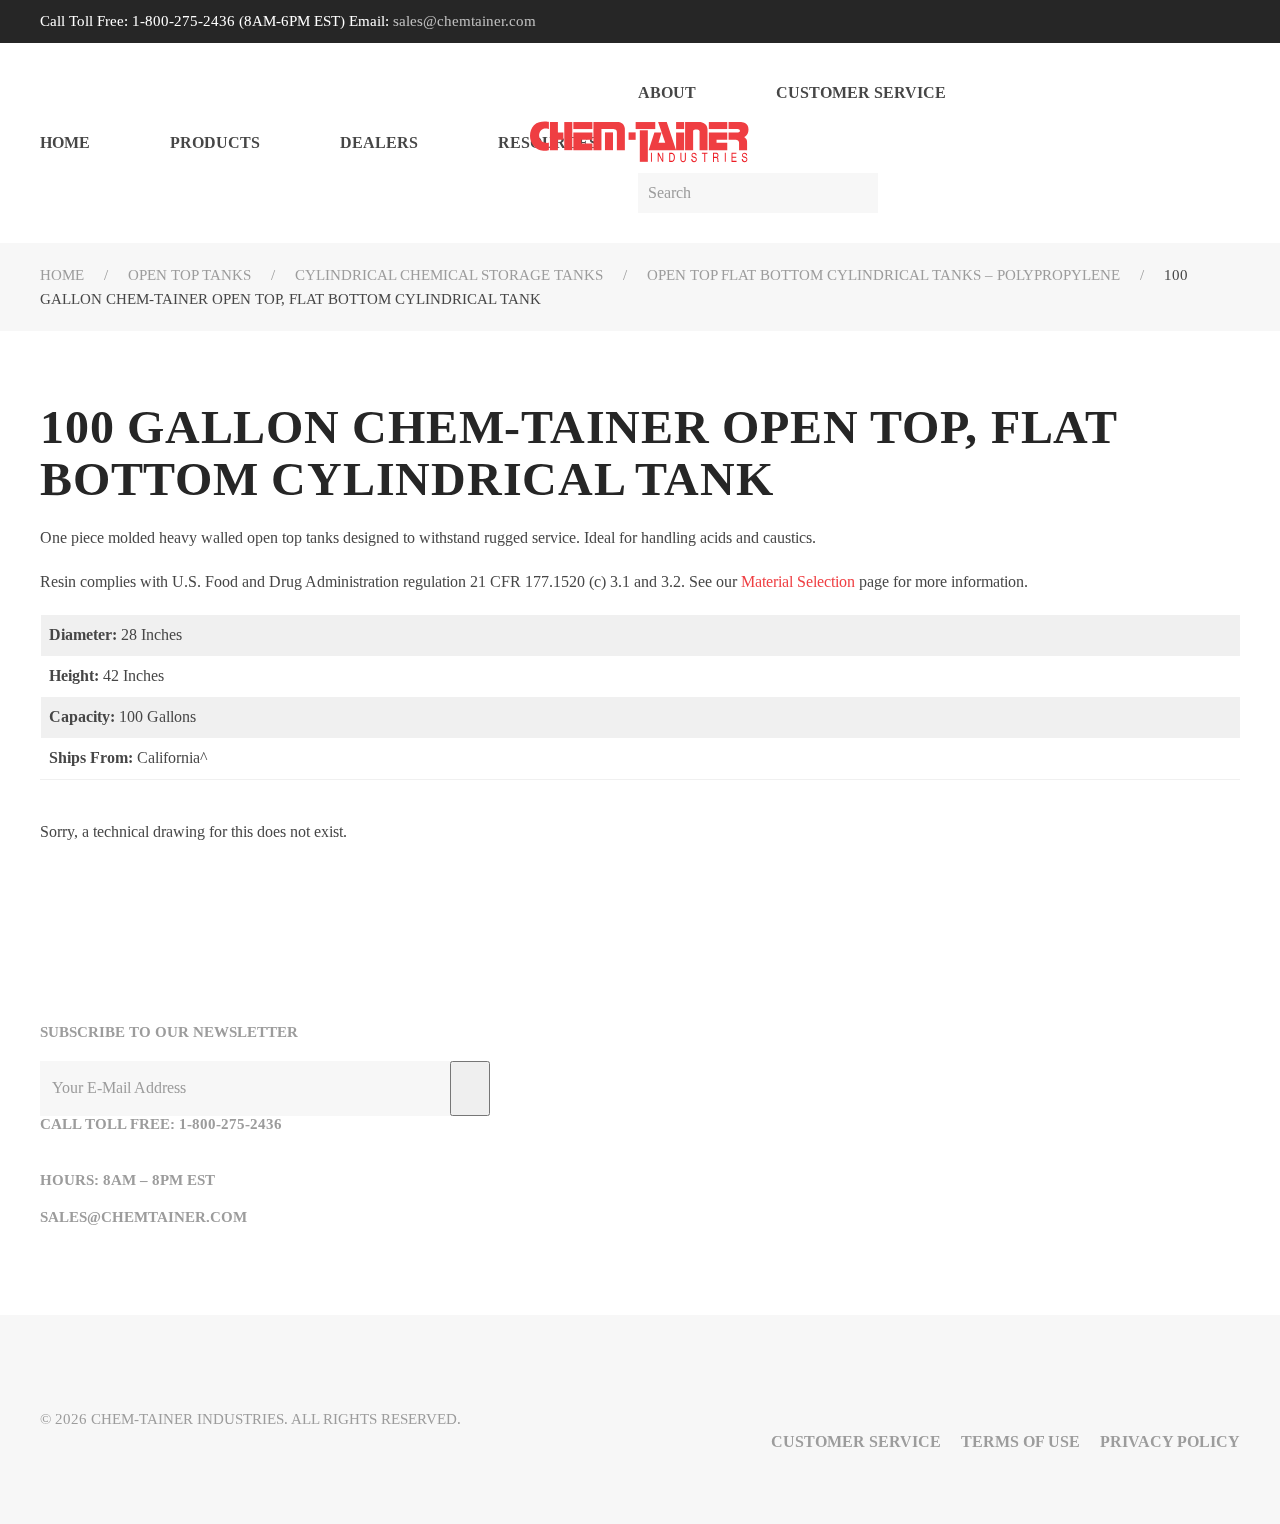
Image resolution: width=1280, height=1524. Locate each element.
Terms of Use (1020, 1441)
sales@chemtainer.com (464, 21)
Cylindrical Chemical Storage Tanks (449, 275)
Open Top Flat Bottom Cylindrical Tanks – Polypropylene (883, 275)
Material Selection (798, 581)
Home (65, 142)
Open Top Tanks (189, 275)
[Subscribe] (470, 1088)
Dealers (379, 142)
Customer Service (861, 92)
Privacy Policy (1170, 1441)
